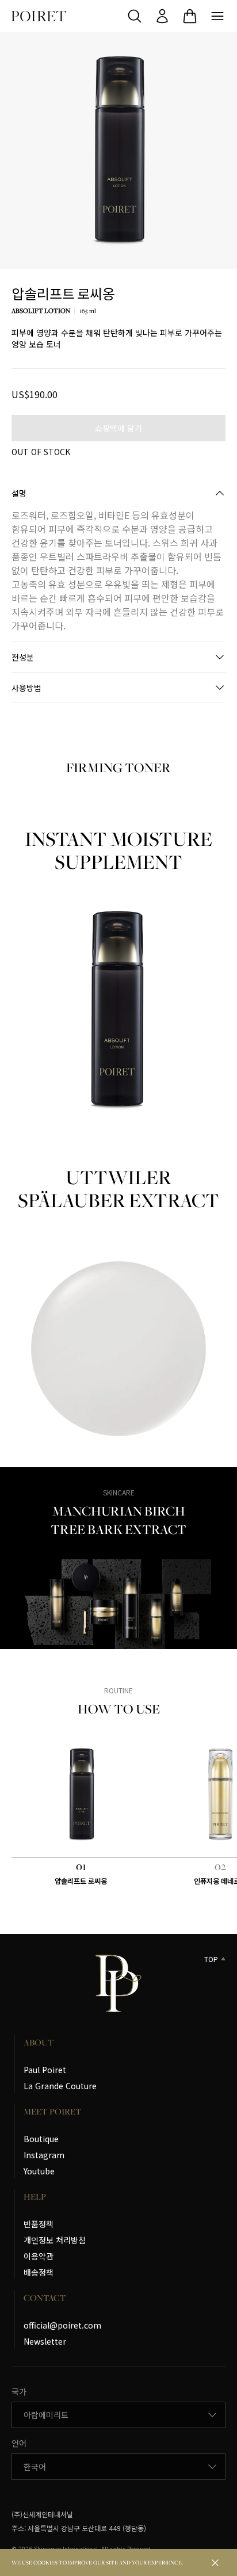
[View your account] (162, 16)
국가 (19, 2391)
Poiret (39, 16)
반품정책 (39, 2224)
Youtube (39, 2171)
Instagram (44, 2155)
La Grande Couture (60, 2086)
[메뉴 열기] (217, 16)
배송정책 (39, 2272)
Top (211, 1959)
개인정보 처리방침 (55, 2240)
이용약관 (39, 2256)
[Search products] (135, 16)
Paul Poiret (45, 2070)
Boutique (41, 2139)
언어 (19, 2443)
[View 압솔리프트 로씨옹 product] (81, 1795)
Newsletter (45, 2341)
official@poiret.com (62, 2325)
